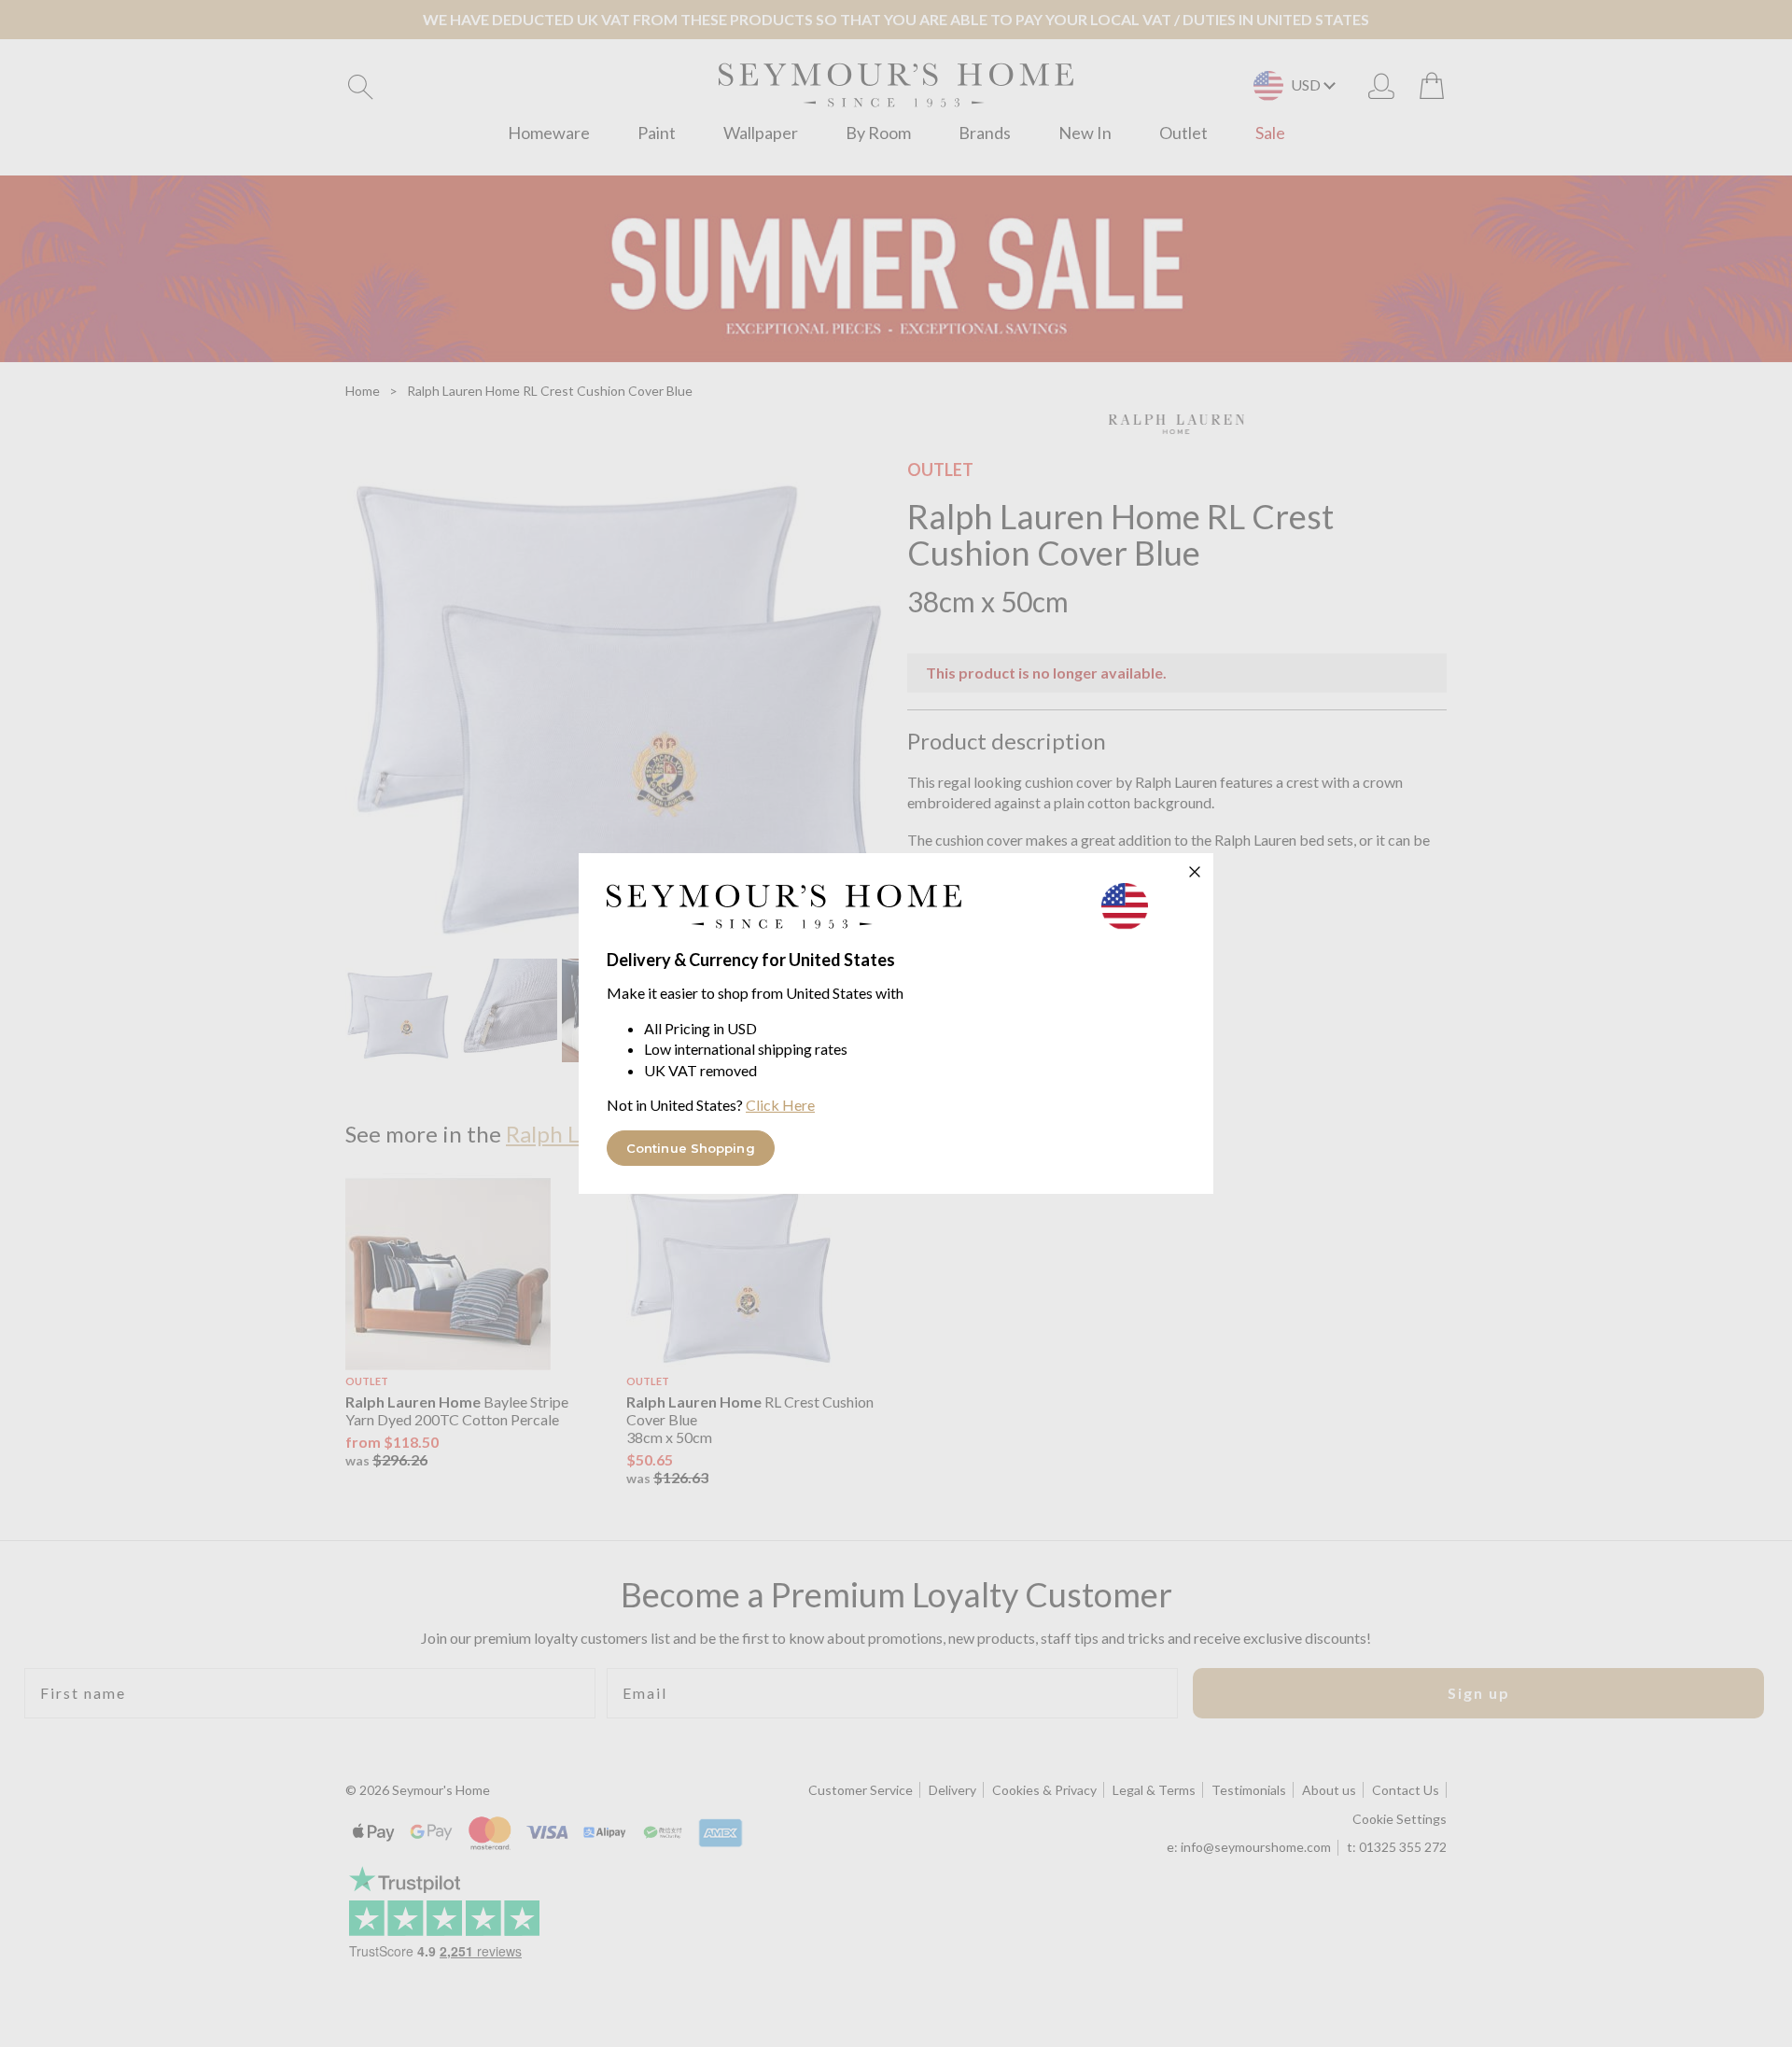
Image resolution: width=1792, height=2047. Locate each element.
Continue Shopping (691, 1148)
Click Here (780, 1105)
